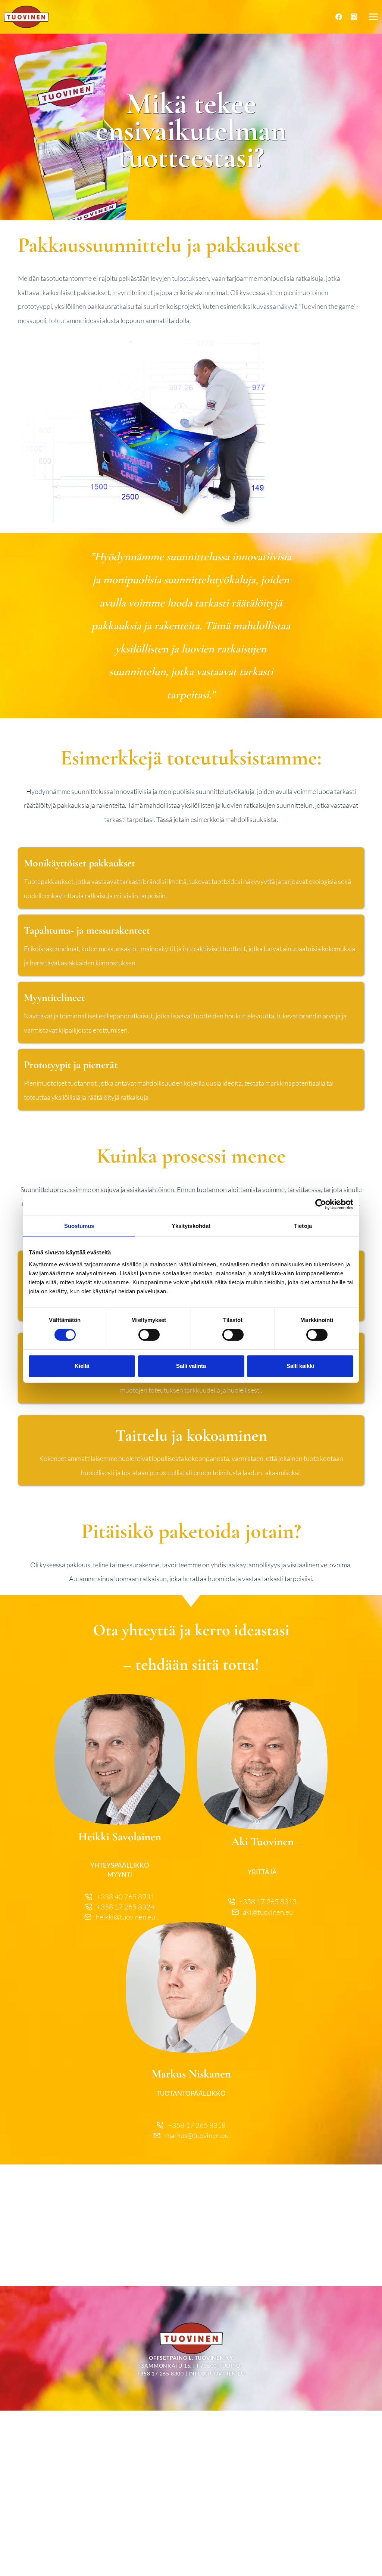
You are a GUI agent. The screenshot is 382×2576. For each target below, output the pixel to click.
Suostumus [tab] (79, 1226)
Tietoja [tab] (303, 1226)
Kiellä (82, 1366)
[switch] (149, 1335)
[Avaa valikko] (373, 17)
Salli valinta (191, 1366)
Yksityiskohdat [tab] (191, 1226)
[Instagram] (354, 17)
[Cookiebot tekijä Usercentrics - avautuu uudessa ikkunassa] (321, 1204)
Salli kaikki (300, 1366)
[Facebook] (339, 17)
